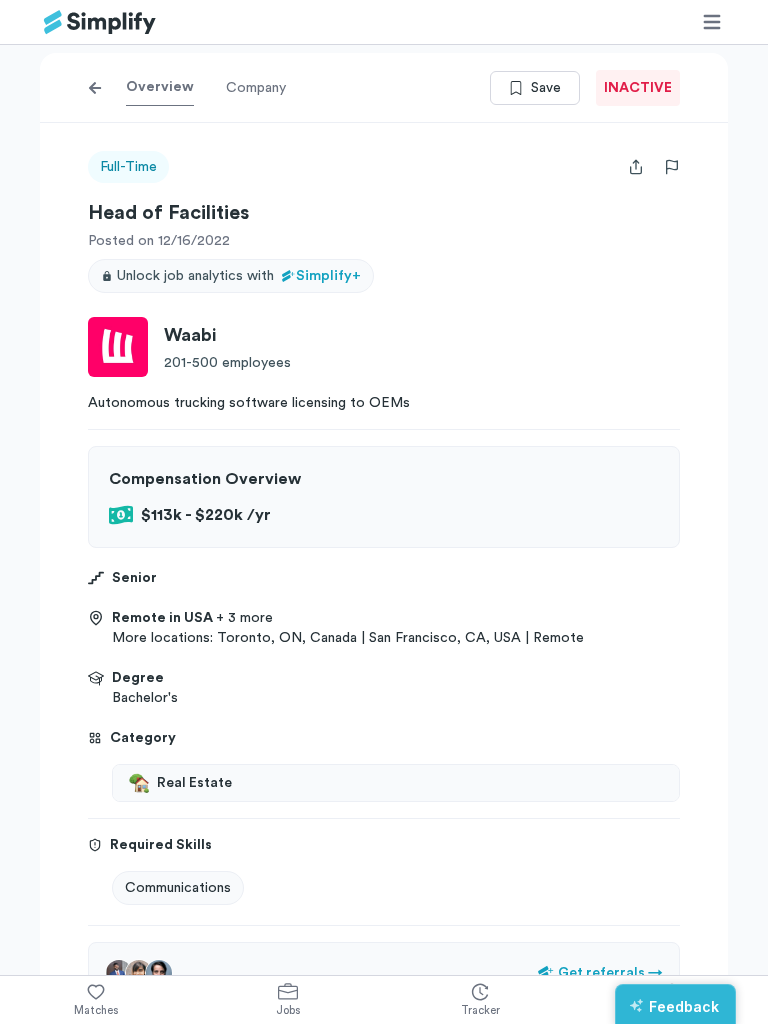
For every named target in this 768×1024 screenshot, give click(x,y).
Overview (160, 87)
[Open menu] (712, 22)
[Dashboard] (100, 22)
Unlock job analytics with (239, 276)
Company (256, 88)
